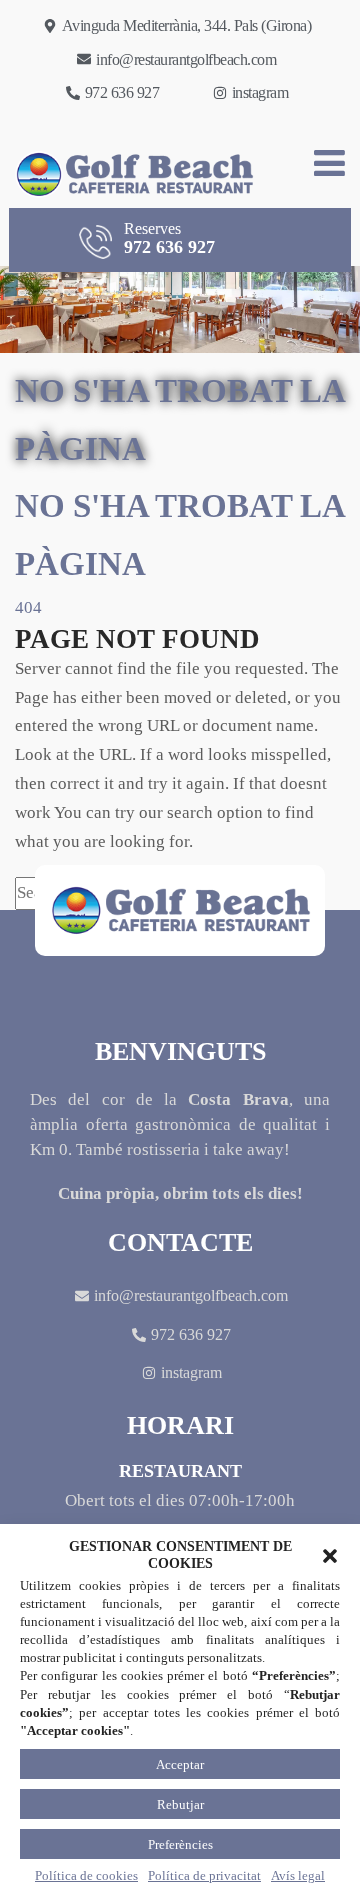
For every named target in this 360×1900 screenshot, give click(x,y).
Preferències (180, 1844)
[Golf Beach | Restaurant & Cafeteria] (128, 174)
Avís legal (298, 1875)
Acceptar (180, 1764)
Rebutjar (180, 1804)
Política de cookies (86, 1875)
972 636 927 (169, 238)
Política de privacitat (204, 1875)
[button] (330, 1556)
